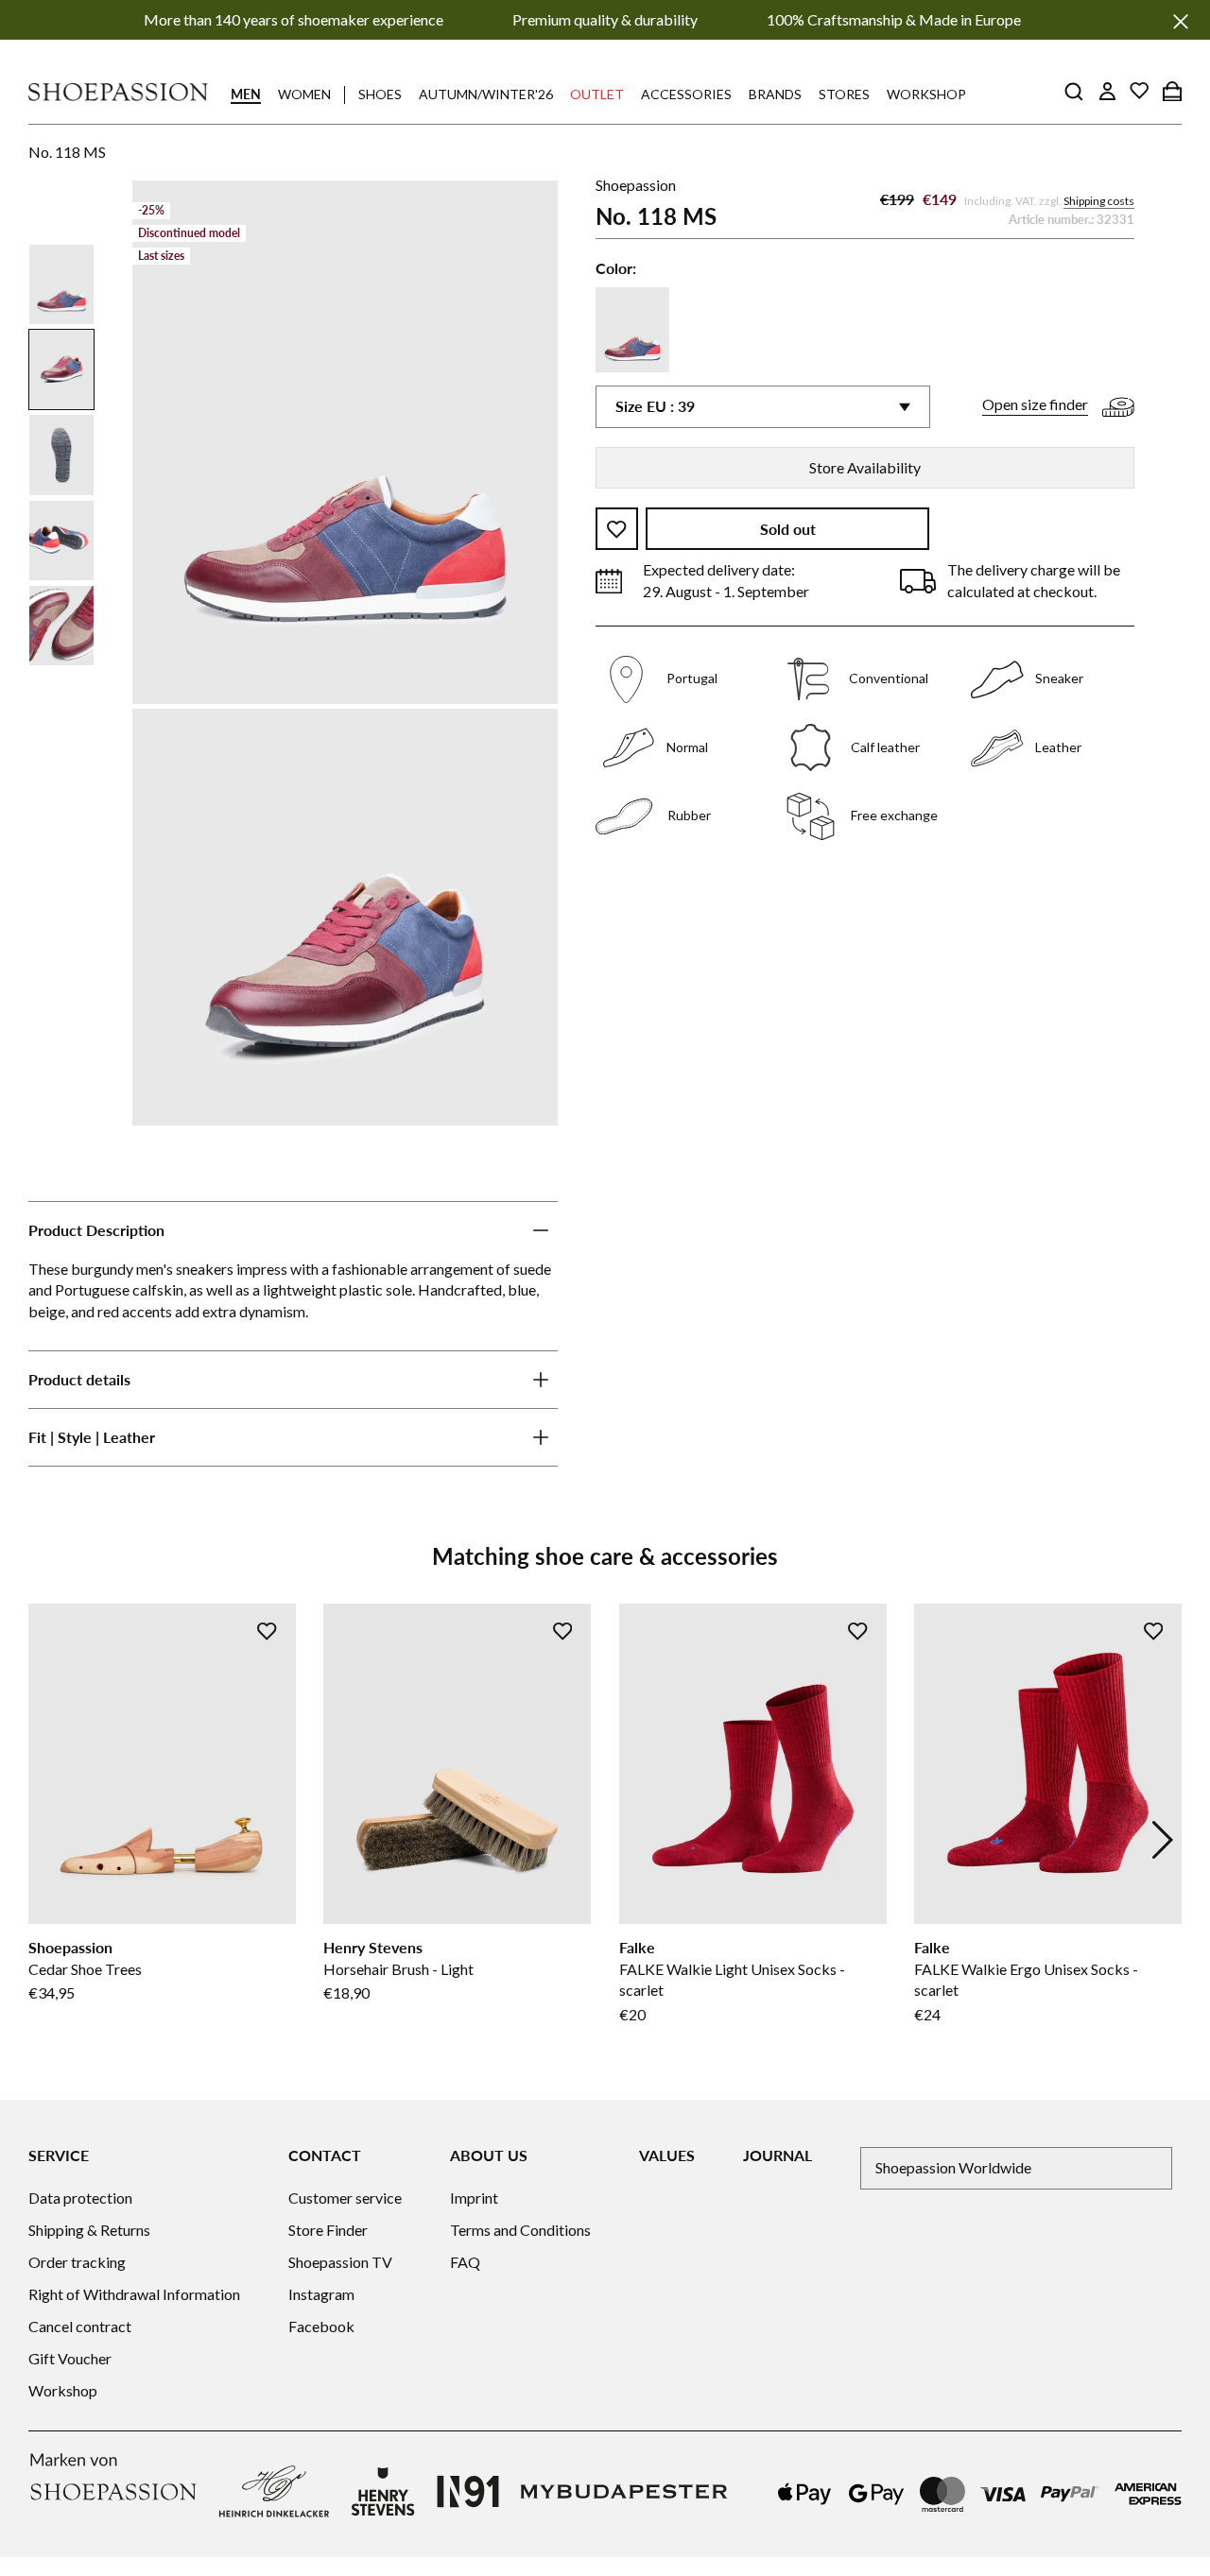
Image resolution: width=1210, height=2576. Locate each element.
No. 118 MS (67, 152)
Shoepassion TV (340, 2262)
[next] (1163, 1840)
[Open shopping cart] (1172, 91)
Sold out (788, 530)
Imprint (474, 2198)
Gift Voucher (70, 2358)
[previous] (47, 1840)
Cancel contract (80, 2326)
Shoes (380, 94)
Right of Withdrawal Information (134, 2294)
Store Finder (328, 2230)
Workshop (926, 94)
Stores (844, 94)
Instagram (321, 2294)
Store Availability (865, 467)
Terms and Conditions (520, 2230)
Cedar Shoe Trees (85, 1969)
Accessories (686, 94)
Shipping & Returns (89, 2230)
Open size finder (1035, 405)
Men (246, 94)
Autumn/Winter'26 (486, 94)
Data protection (80, 2198)
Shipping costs (1099, 202)
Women (304, 94)
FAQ (465, 2262)
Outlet (597, 94)
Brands (775, 94)
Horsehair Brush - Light (398, 1969)
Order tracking (77, 2262)
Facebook (321, 2326)
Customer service (345, 2198)
